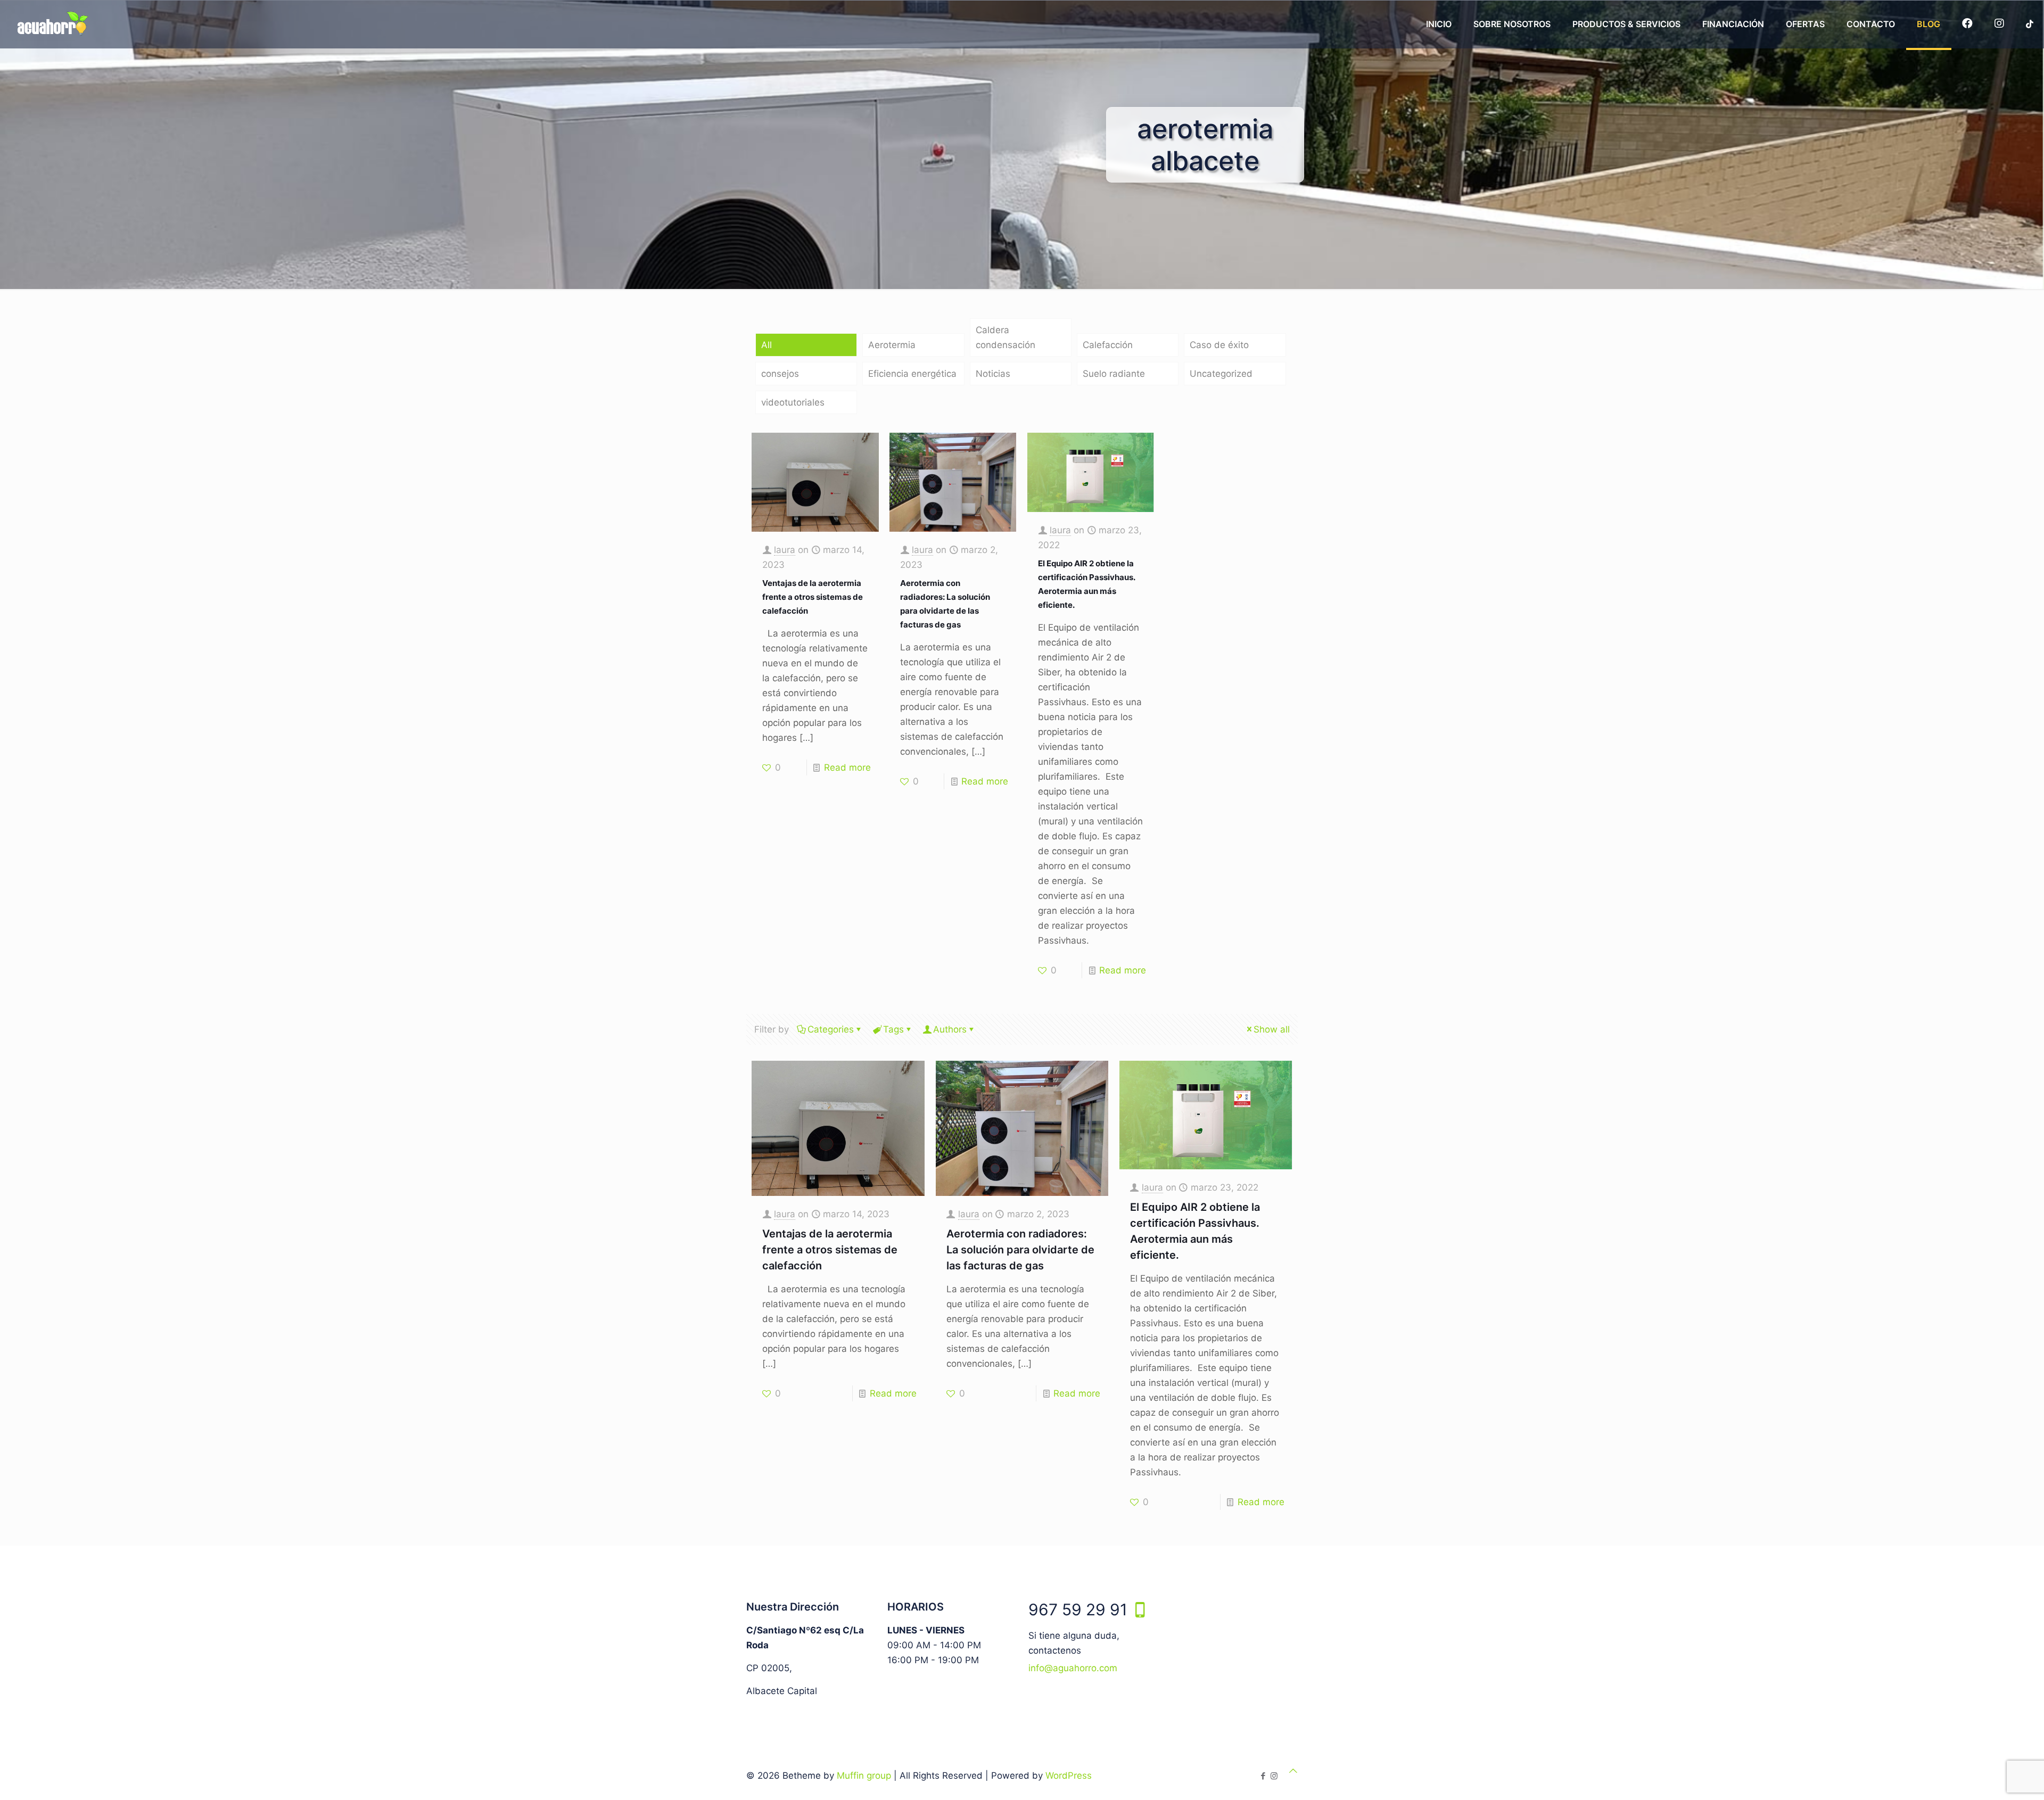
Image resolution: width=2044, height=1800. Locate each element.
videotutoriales (793, 402)
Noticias (993, 374)
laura (785, 550)
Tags (893, 1029)
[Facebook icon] (1263, 1776)
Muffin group (864, 1776)
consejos (780, 374)
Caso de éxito (1219, 345)
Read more (847, 767)
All (767, 345)
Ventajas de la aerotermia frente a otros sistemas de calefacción (813, 597)
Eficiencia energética (912, 374)
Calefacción (1108, 345)
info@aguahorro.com (1073, 1668)
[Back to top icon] (1293, 1771)
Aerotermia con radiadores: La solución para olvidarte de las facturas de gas (1020, 1250)
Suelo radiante (1114, 374)
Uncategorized (1221, 374)
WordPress (1069, 1776)
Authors (950, 1029)
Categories (831, 1029)
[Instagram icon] (1274, 1776)
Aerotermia (892, 345)
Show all (1272, 1029)
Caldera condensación (1005, 337)
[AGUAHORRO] (50, 24)
